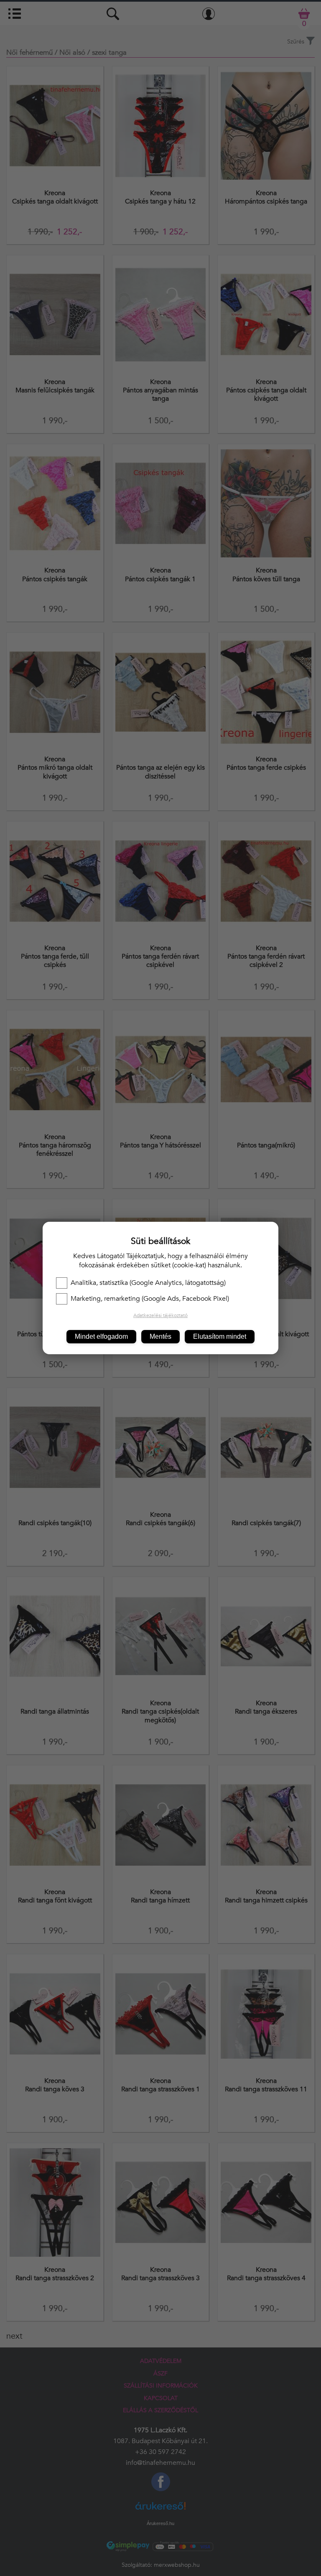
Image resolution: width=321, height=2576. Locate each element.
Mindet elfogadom (101, 1336)
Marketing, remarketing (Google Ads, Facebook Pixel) (150, 1299)
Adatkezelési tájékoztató (160, 1315)
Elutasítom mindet (220, 1336)
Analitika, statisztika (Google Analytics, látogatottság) (148, 1283)
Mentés (160, 1336)
